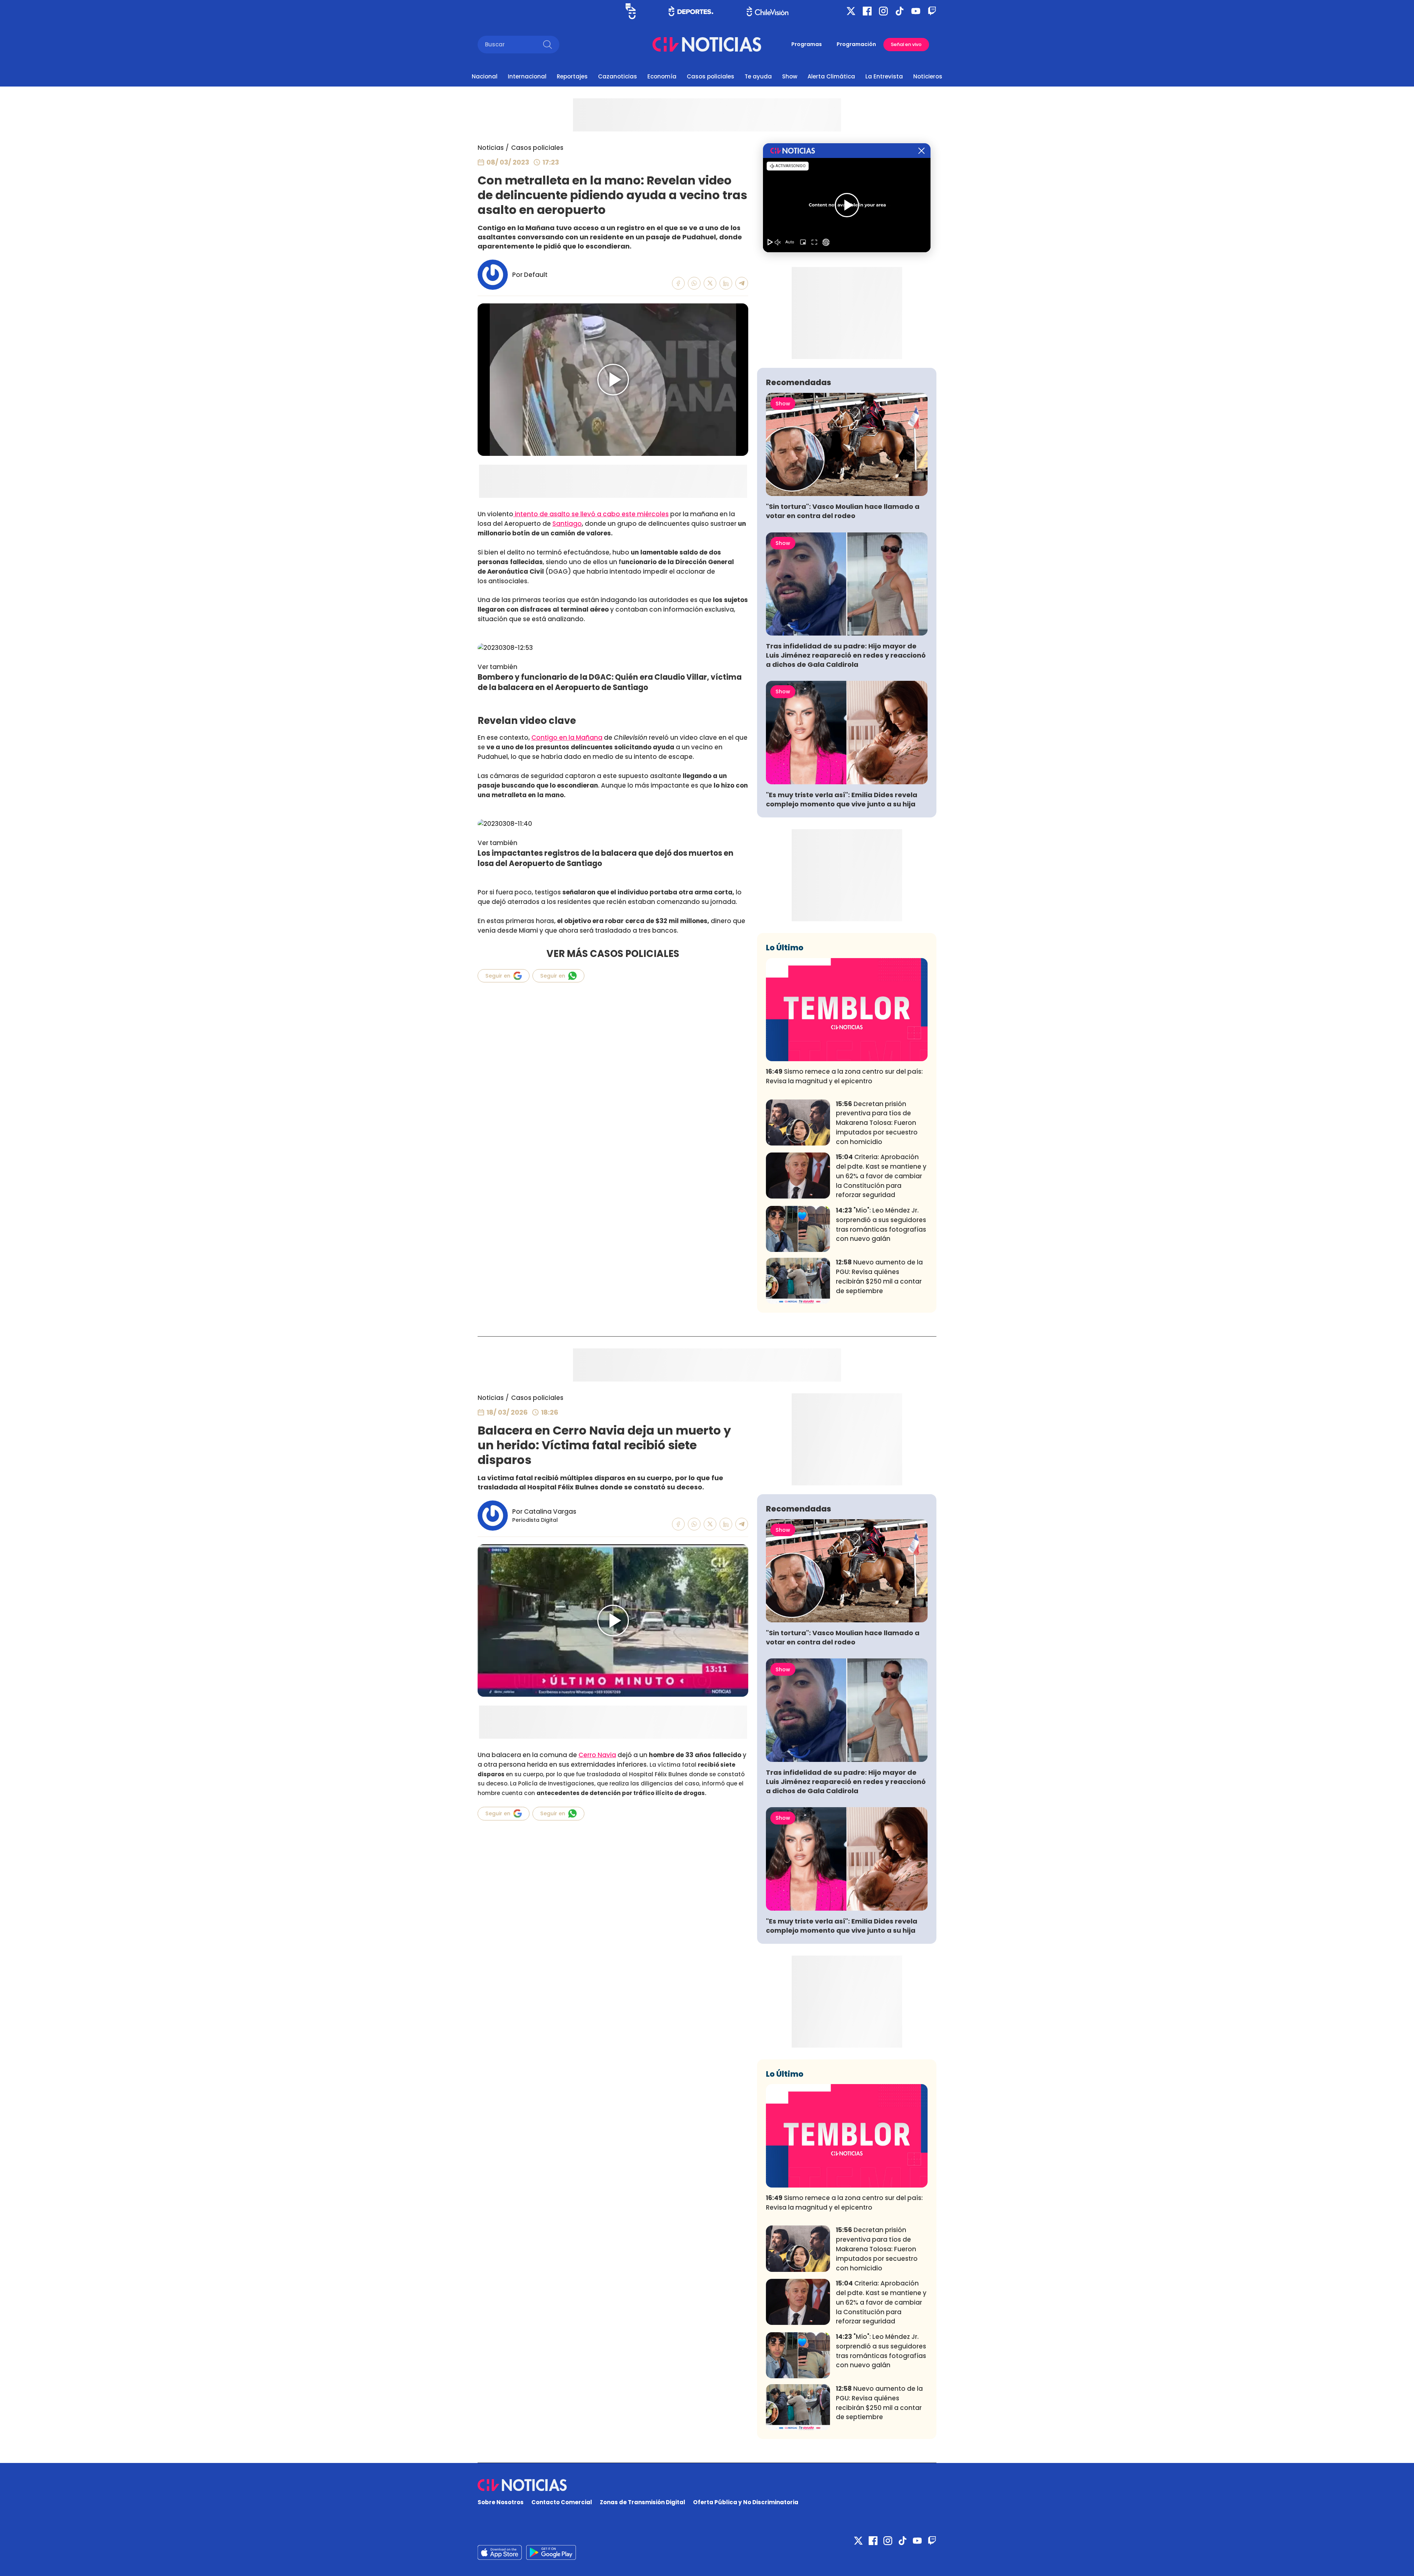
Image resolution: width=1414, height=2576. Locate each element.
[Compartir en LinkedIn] (726, 283)
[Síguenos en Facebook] (867, 11)
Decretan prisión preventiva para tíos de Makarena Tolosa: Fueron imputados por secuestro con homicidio (877, 1123)
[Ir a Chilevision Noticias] (707, 2485)
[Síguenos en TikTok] (900, 11)
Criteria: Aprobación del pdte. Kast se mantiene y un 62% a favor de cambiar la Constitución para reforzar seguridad (881, 1176)
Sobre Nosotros (501, 2502)
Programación (856, 44)
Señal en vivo (906, 44)
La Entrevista (884, 76)
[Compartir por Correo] (742, 283)
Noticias (491, 148)
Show (790, 76)
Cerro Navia (597, 1755)
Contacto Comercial (562, 2502)
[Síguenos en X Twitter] (851, 11)
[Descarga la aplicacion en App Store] (551, 2552)
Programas (807, 44)
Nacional (485, 76)
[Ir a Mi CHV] (631, 11)
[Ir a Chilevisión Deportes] (691, 11)
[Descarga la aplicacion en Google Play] (500, 2552)
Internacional (527, 76)
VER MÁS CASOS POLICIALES (613, 954)
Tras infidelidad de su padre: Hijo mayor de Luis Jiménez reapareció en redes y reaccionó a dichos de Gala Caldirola (846, 655)
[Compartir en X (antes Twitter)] (710, 283)
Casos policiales (710, 76)
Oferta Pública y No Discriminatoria (746, 2502)
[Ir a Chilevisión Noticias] (707, 44)
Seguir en (498, 976)
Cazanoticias (618, 76)
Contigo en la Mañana (567, 738)
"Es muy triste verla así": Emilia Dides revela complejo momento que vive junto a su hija (842, 799)
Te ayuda (758, 76)
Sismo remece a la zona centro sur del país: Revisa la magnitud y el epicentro (844, 1076)
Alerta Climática (831, 76)
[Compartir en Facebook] (678, 283)
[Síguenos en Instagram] (883, 11)
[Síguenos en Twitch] (932, 11)
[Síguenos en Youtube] (916, 11)
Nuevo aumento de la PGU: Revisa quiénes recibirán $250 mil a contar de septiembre (879, 1276)
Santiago (567, 524)
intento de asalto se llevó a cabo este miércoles (591, 514)
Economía (662, 76)
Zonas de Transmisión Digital (643, 2502)
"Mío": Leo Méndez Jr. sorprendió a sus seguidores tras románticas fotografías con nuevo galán (881, 1224)
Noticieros (928, 76)
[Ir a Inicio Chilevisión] (768, 11)
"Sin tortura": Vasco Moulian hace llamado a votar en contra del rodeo (843, 511)
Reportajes (572, 76)
